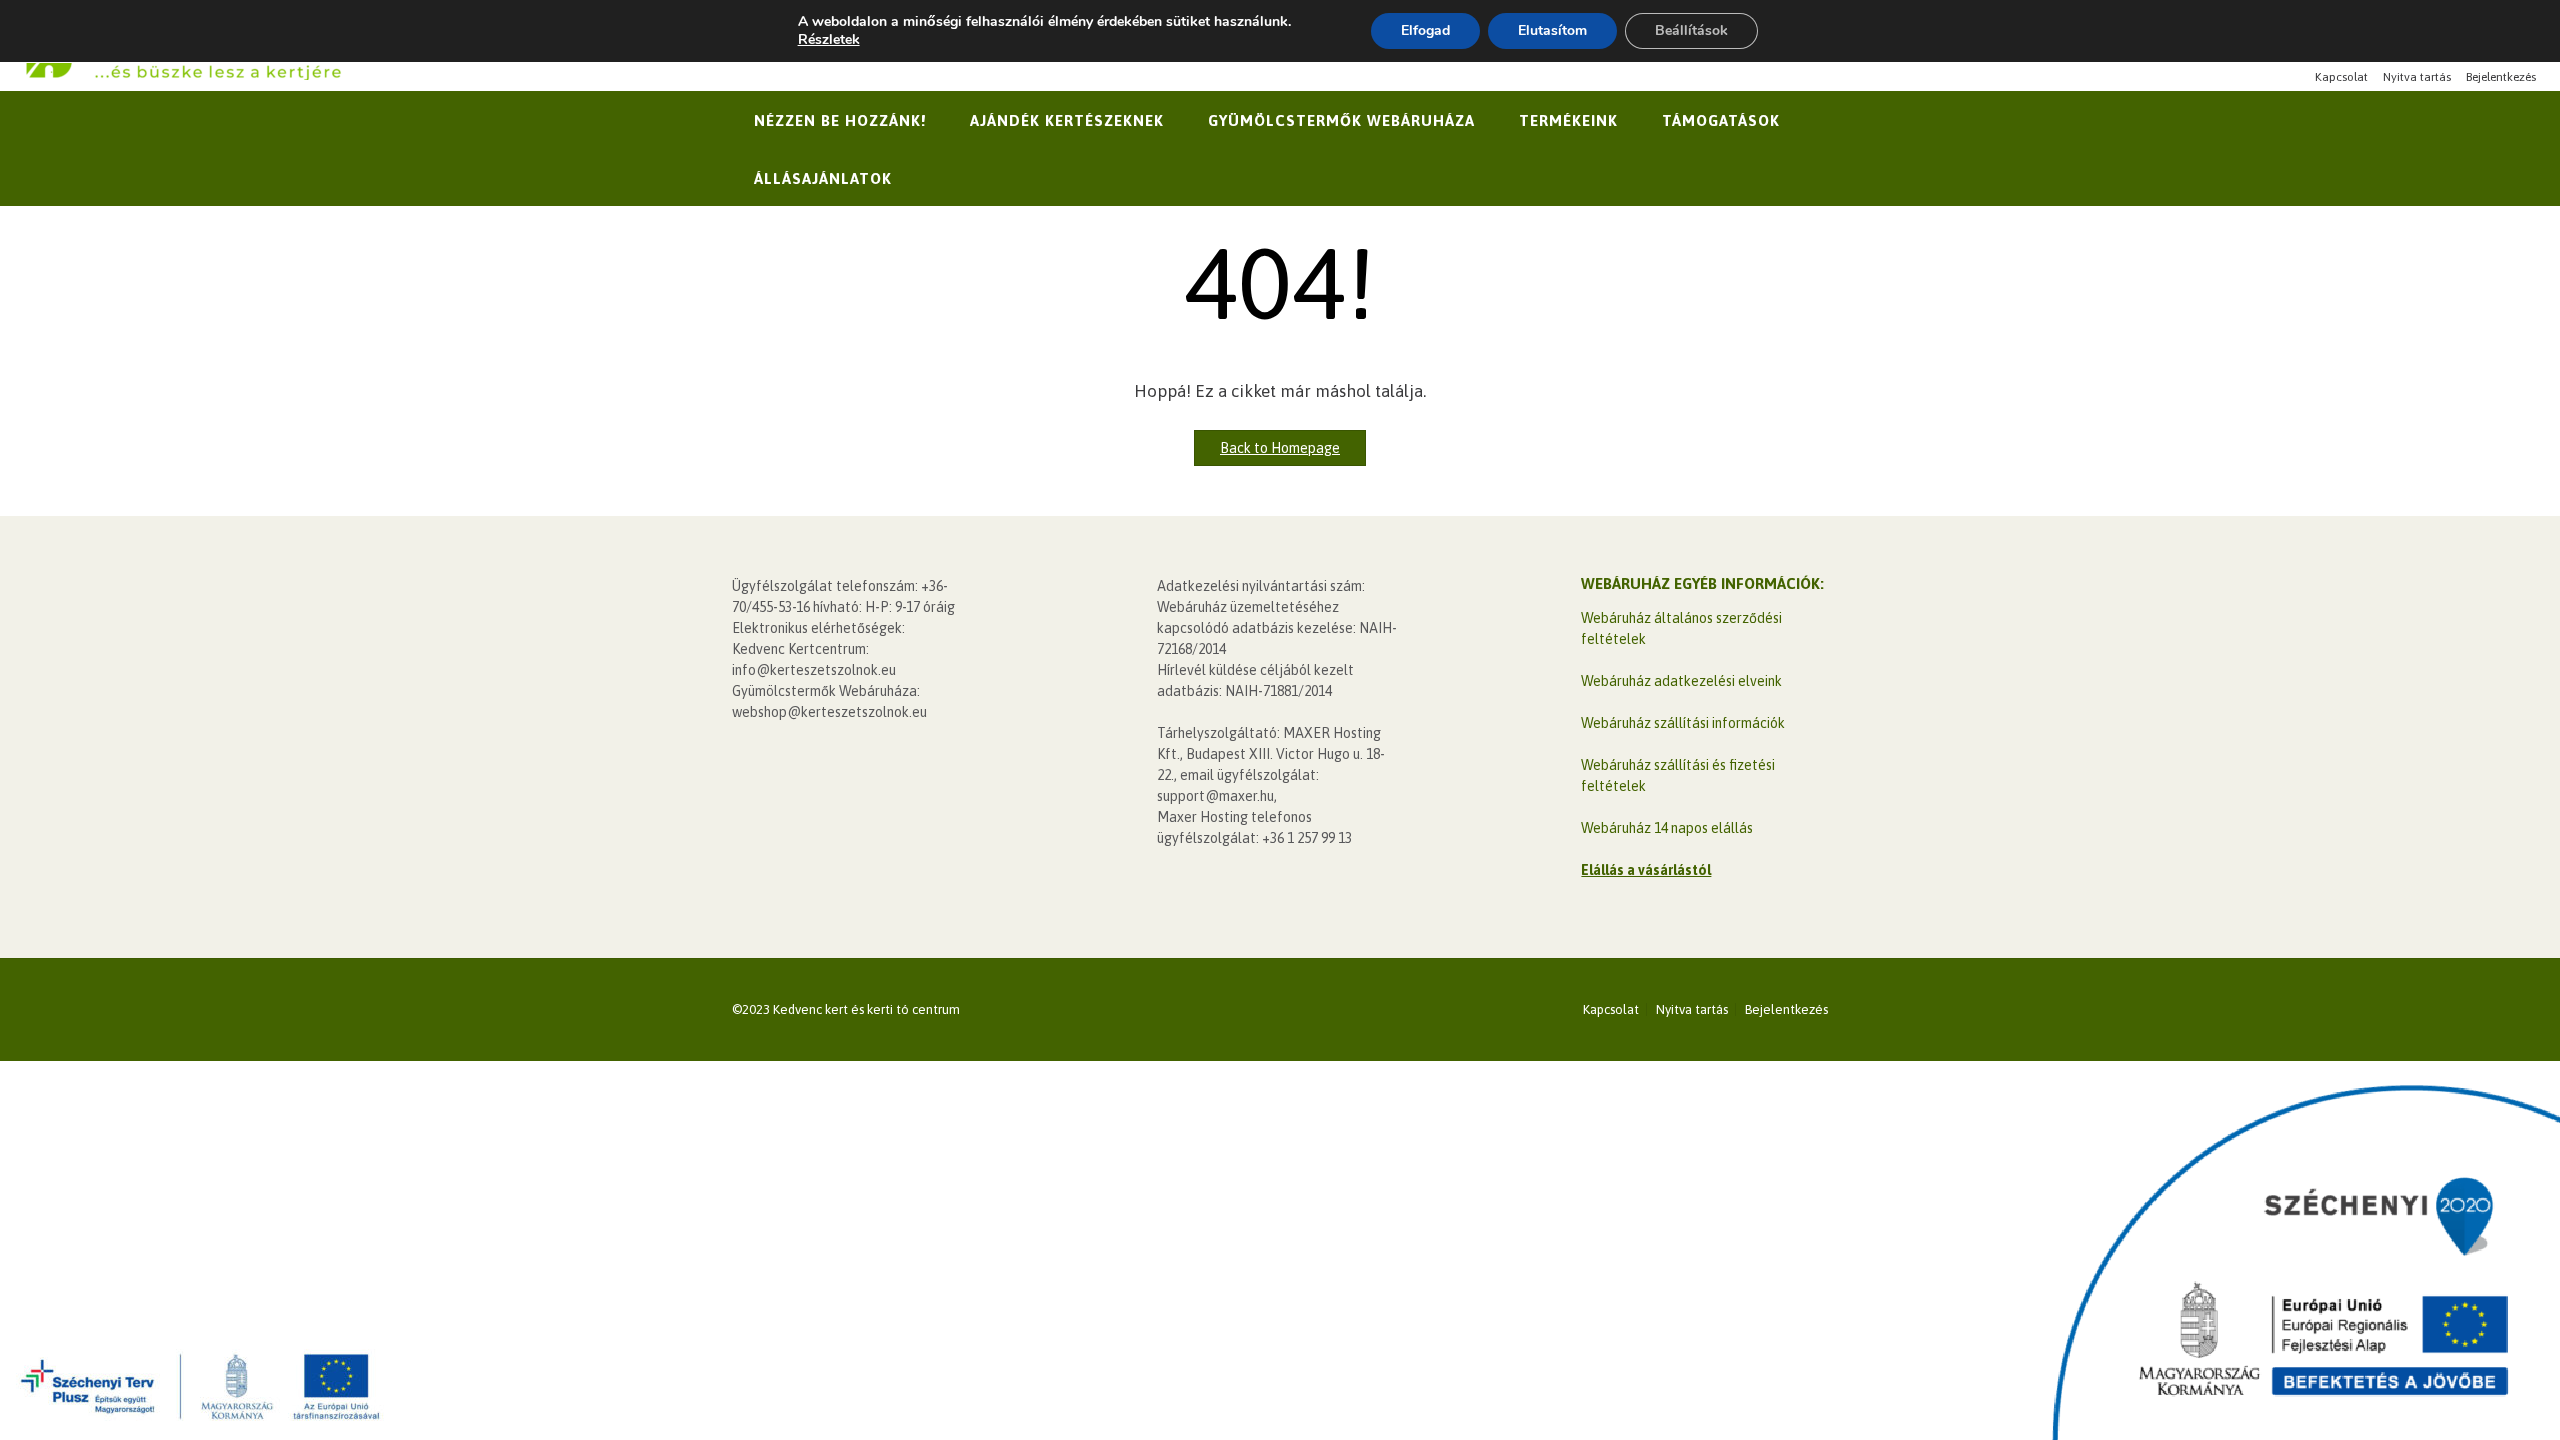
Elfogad (1425, 30)
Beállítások (1691, 30)
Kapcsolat (2341, 77)
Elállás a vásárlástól (1646, 870)
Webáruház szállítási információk (1683, 723)
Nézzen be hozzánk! (840, 120)
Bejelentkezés (2501, 77)
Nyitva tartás (2417, 77)
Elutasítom (1552, 30)
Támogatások (1721, 120)
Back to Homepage (1280, 448)
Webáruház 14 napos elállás (1667, 828)
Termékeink (1568, 120)
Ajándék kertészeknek (1067, 120)
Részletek (829, 40)
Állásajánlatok (823, 178)
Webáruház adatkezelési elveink (1681, 681)
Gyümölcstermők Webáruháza (1341, 120)
